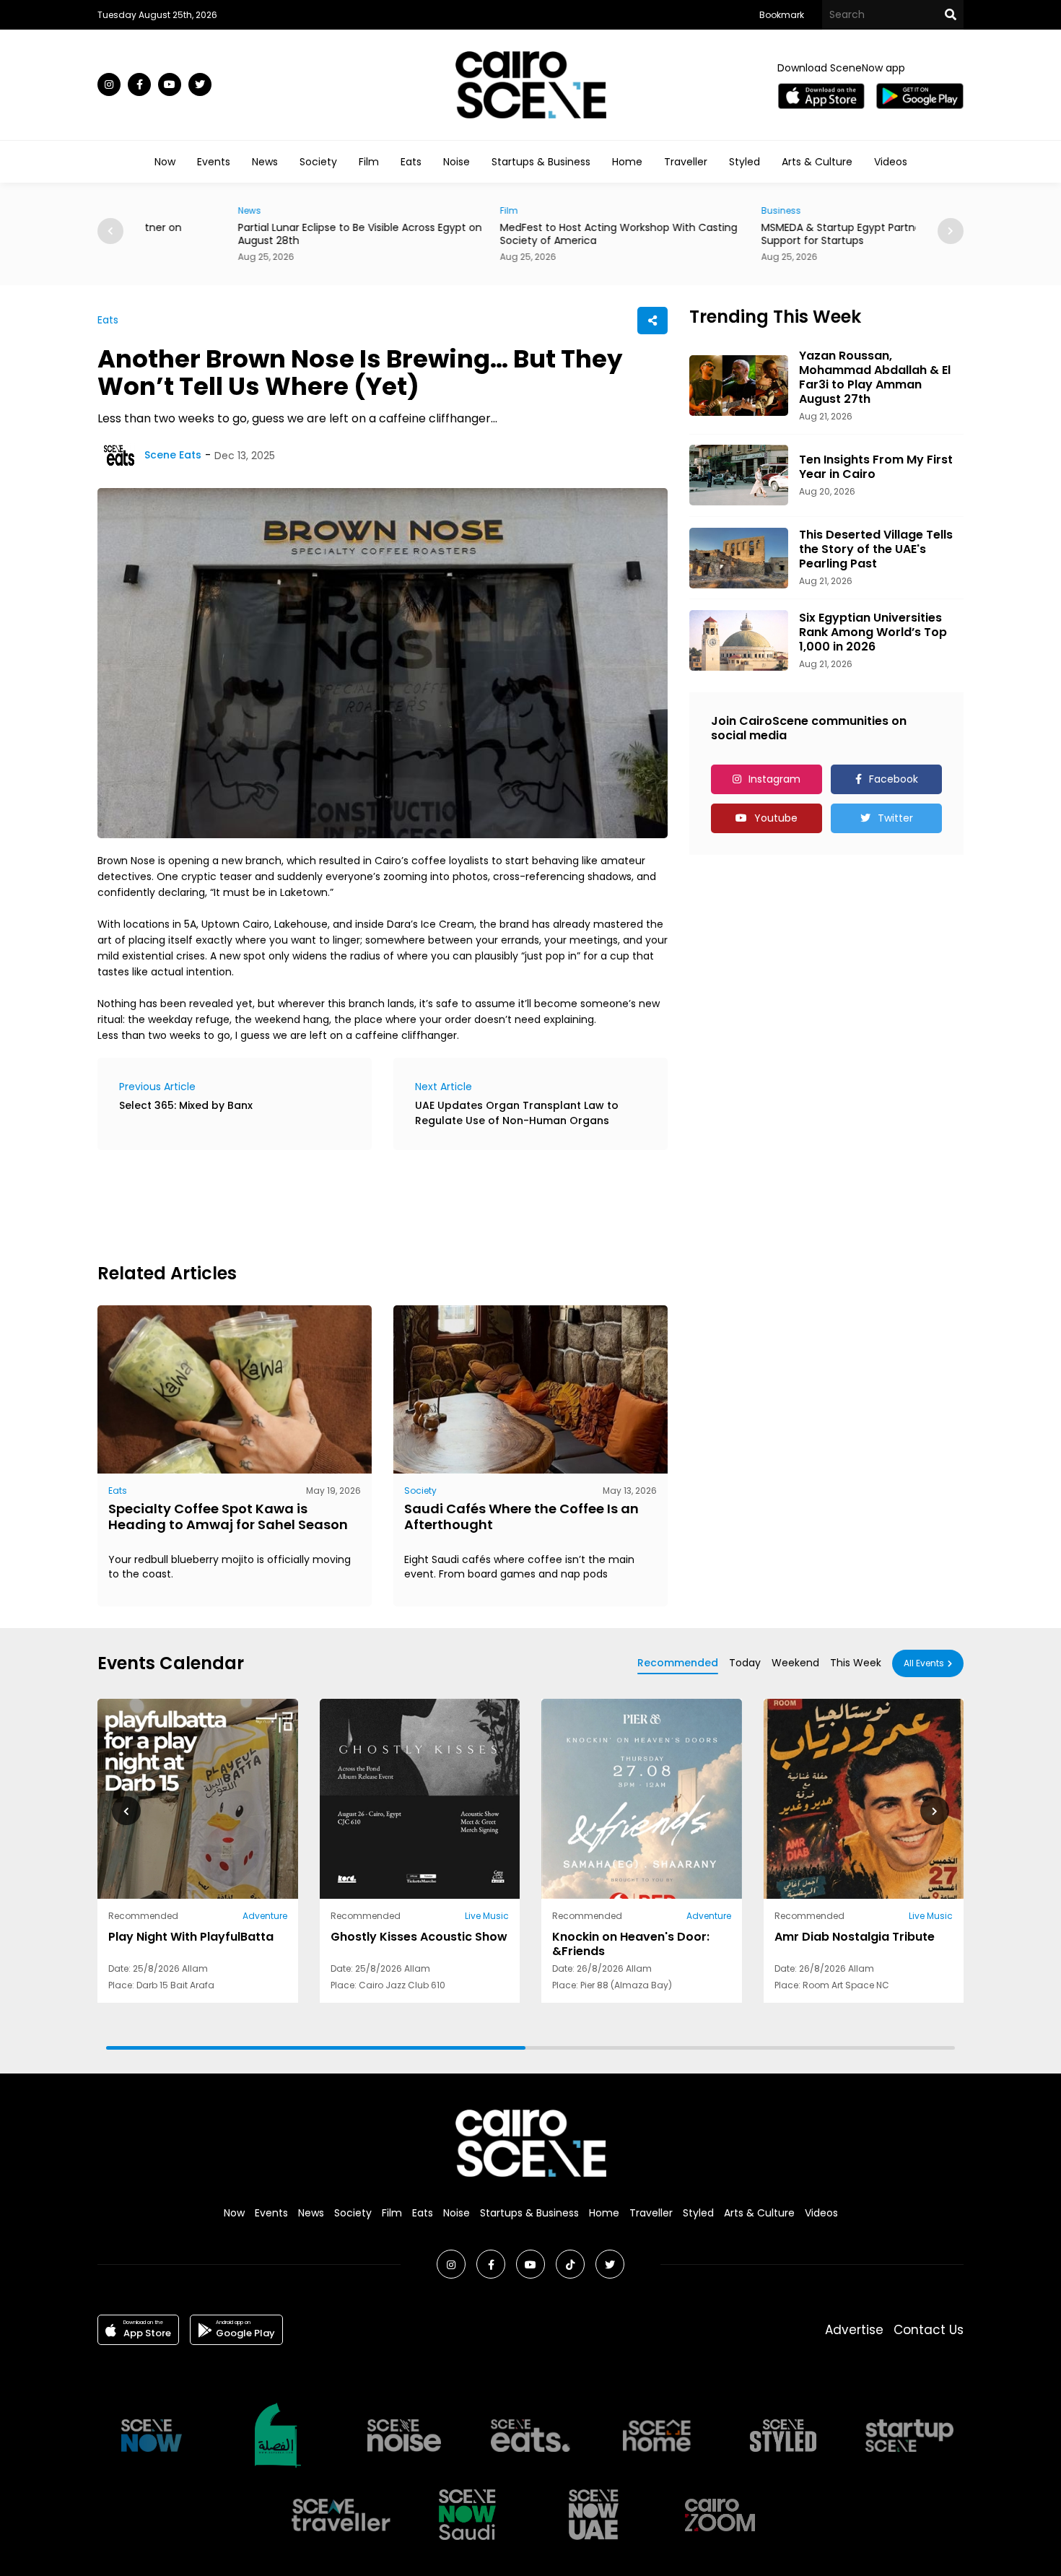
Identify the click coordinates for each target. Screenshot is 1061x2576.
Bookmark (782, 15)
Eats (411, 162)
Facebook (894, 779)
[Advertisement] (360, 1204)
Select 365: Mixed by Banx (186, 1105)
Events (214, 162)
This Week (856, 1663)
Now (165, 162)
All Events (924, 1663)
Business (688, 210)
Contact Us (929, 2330)
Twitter (895, 818)
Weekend (795, 1663)
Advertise (854, 2330)
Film (369, 162)
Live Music (487, 1916)
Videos (891, 162)
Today (745, 1663)
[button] (951, 231)
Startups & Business (541, 162)
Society (318, 162)
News (265, 162)
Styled (745, 162)
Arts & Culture (817, 162)
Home (627, 162)
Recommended (678, 1663)
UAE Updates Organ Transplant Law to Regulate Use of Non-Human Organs (517, 1113)
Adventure (265, 1916)
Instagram (774, 779)
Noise (457, 162)
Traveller (686, 162)
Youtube (776, 818)
